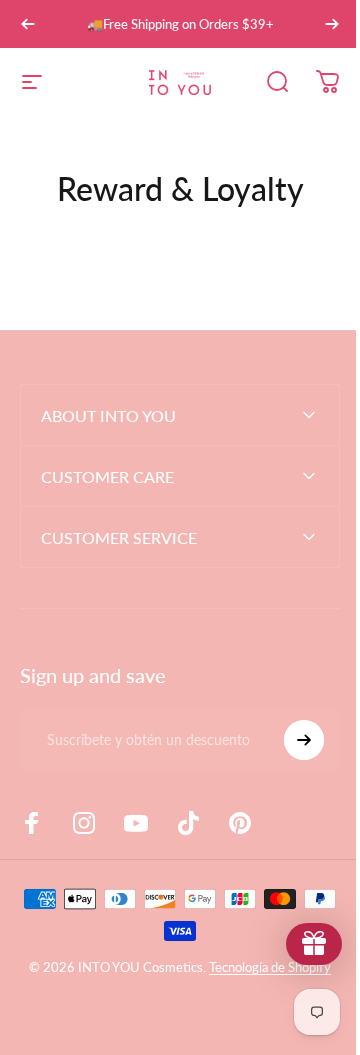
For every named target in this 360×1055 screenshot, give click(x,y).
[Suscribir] (289, 740)
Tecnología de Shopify (263, 967)
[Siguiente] (332, 24)
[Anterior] (28, 24)
